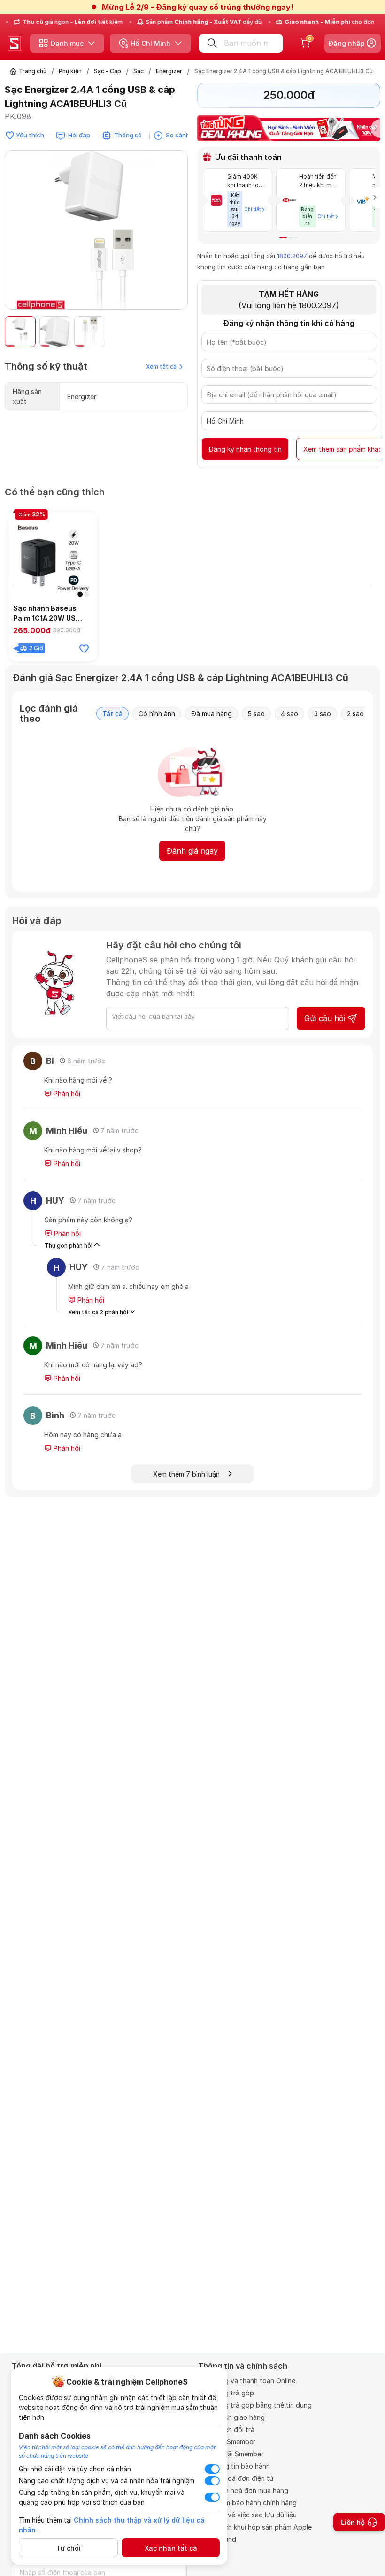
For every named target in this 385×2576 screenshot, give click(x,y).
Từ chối (69, 2548)
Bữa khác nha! (165, 1352)
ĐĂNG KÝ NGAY (98, 1352)
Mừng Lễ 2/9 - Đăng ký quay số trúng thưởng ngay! (198, 7)
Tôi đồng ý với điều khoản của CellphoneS (134, 1333)
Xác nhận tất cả (171, 2548)
